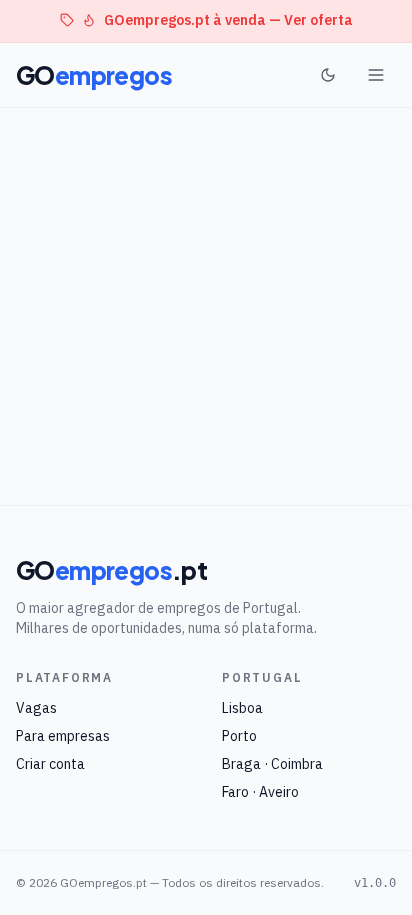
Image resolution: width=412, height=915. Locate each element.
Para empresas (63, 736)
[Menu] (376, 75)
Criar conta (50, 764)
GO (94, 75)
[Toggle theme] (328, 75)
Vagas (36, 708)
